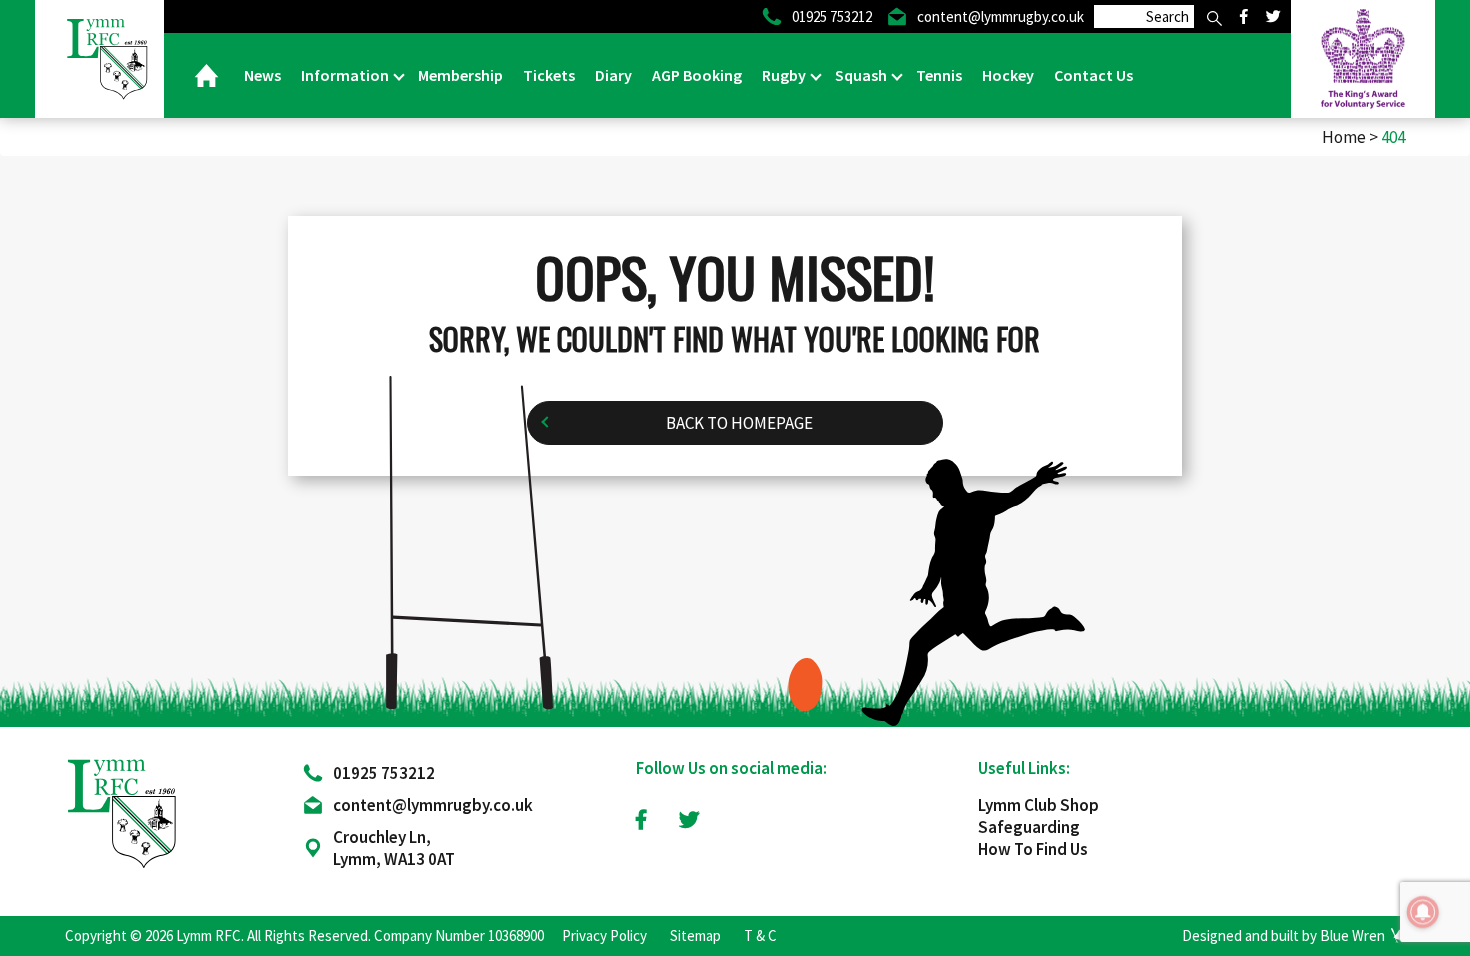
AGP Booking (697, 75)
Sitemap (695, 935)
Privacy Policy (604, 935)
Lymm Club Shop (1038, 805)
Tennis (939, 75)
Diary (613, 75)
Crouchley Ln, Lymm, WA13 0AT (394, 848)
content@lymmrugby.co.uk (433, 805)
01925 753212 (384, 773)
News (262, 75)
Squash (862, 75)
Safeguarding (1029, 827)
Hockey (1008, 75)
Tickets (549, 75)
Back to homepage (739, 423)
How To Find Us (1033, 849)
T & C (760, 935)
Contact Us (1093, 75)
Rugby (785, 75)
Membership (460, 75)
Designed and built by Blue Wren (1283, 935)
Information (346, 75)
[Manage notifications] (1423, 912)
